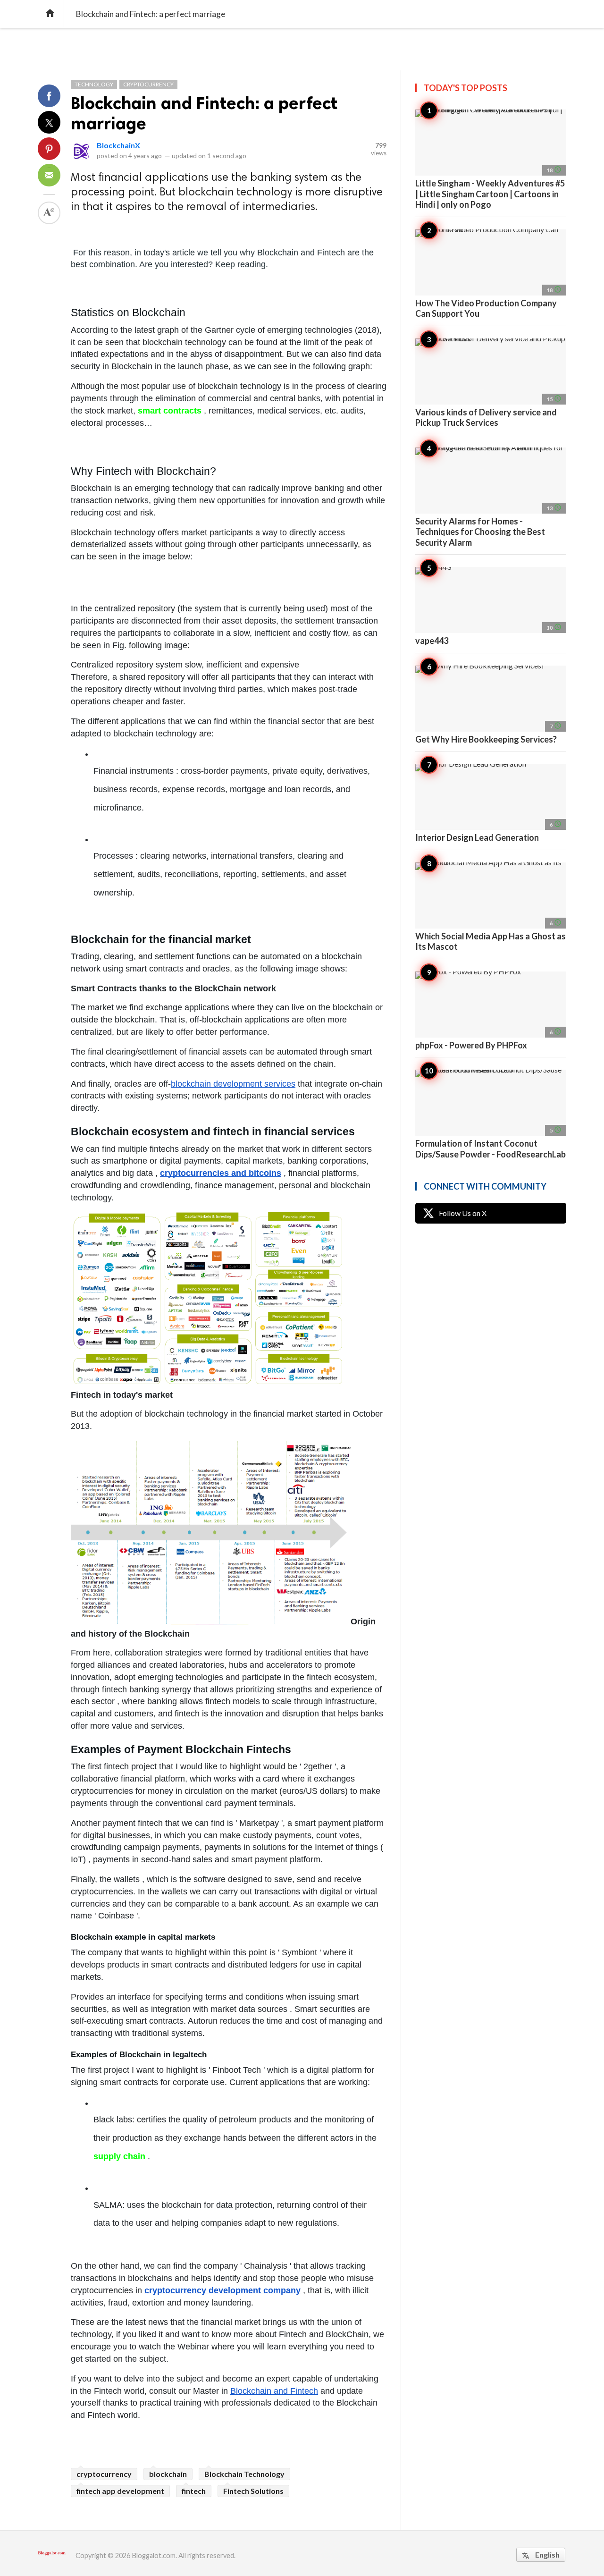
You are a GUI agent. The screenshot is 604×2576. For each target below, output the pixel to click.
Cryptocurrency (148, 84)
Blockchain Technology (244, 2474)
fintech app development (120, 2491)
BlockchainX (118, 145)
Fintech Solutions (253, 2491)
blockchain (168, 2474)
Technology (94, 84)
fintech (194, 2491)
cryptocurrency (104, 2474)
